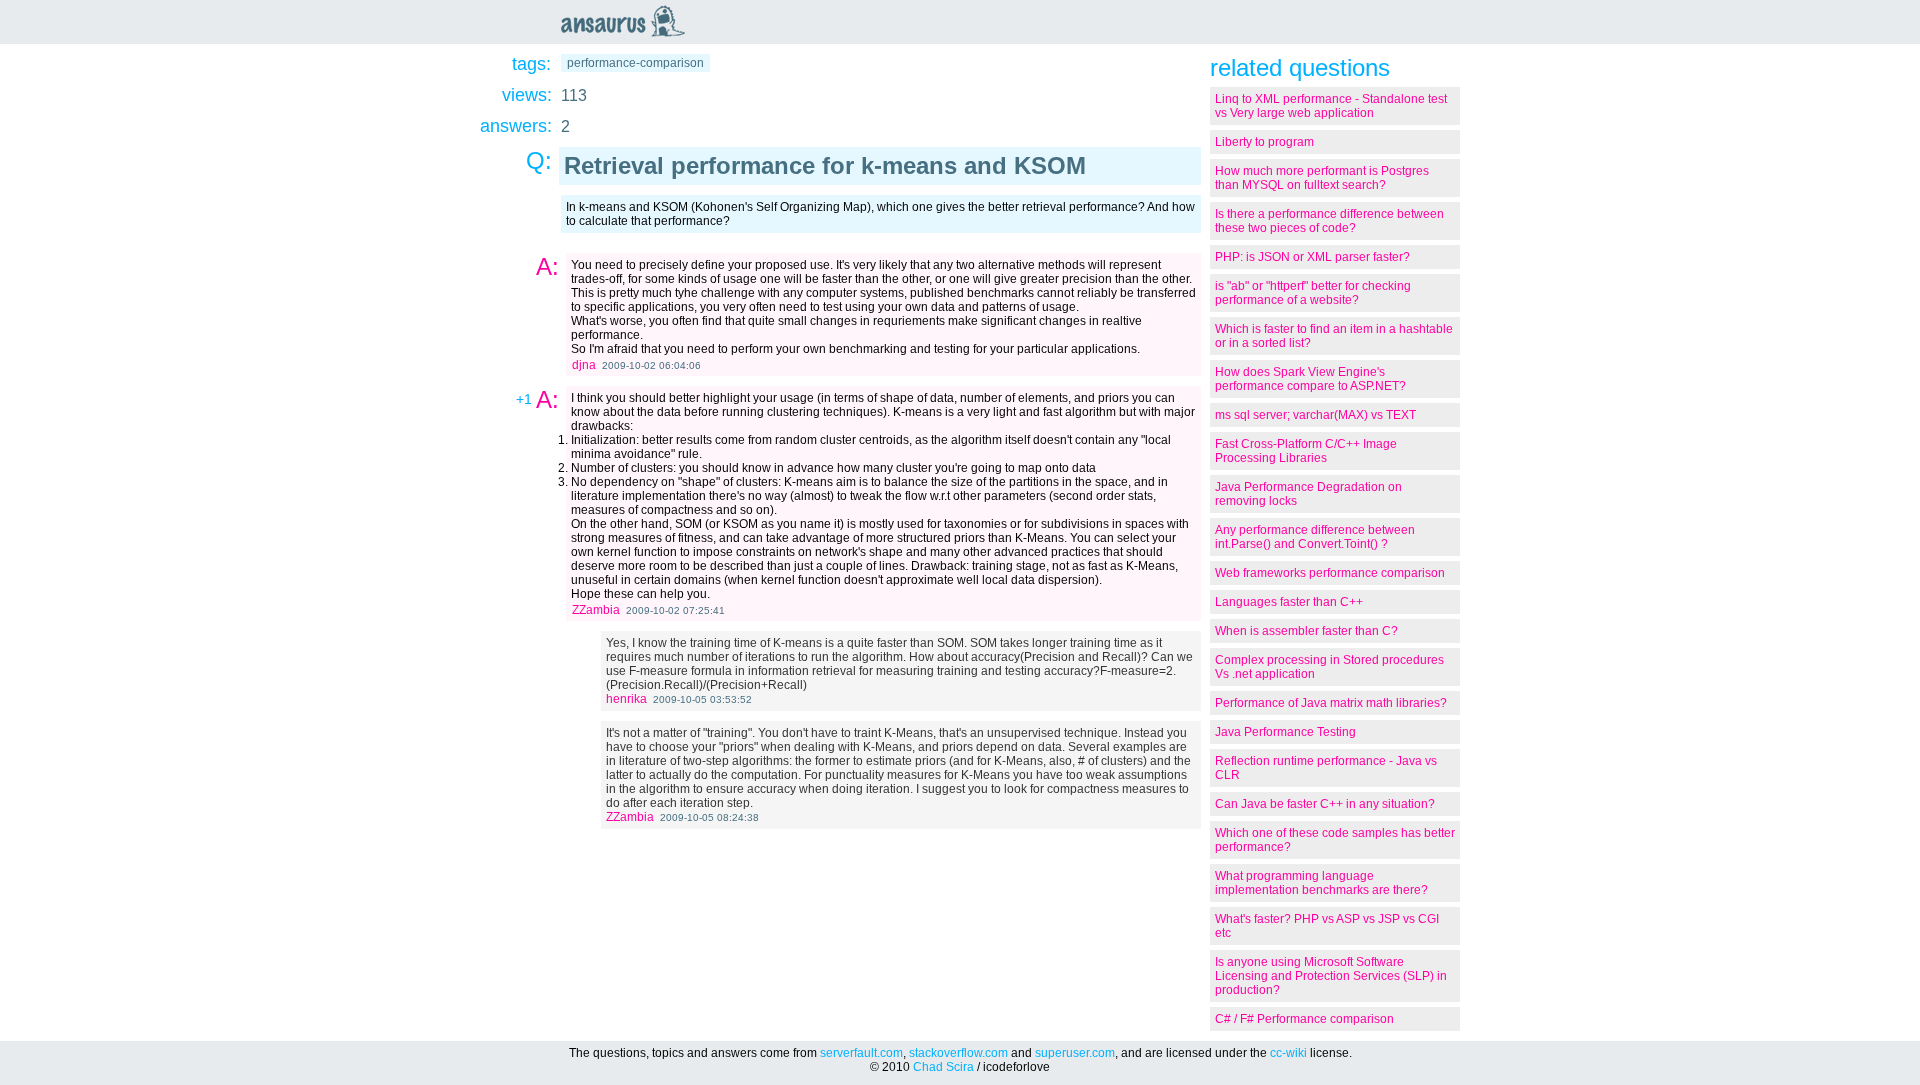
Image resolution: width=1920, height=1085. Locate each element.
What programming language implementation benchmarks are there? (1321, 883)
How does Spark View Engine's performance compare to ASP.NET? (1310, 379)
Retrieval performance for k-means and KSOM (825, 165)
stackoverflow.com (958, 1053)
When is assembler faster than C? (1306, 631)
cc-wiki (1288, 1053)
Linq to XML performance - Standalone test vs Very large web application (1331, 106)
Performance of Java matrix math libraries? (1331, 703)
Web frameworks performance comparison (1330, 573)
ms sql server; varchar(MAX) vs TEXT (1315, 415)
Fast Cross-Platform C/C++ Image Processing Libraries (1306, 451)
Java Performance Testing (1285, 732)
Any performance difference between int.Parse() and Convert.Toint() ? (1315, 537)
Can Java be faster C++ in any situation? (1325, 804)
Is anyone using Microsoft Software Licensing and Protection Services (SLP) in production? (1331, 976)
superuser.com (1075, 1053)
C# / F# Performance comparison (1304, 1019)
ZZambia (596, 610)
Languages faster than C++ (1289, 602)
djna (584, 365)
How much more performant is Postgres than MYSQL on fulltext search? (1322, 178)
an (628, 21)
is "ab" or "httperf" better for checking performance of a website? (1313, 293)
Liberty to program (1264, 142)
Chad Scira (943, 1067)
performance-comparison (635, 63)
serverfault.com (861, 1053)
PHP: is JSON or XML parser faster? (1312, 257)
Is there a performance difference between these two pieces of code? (1329, 221)
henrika (626, 699)
